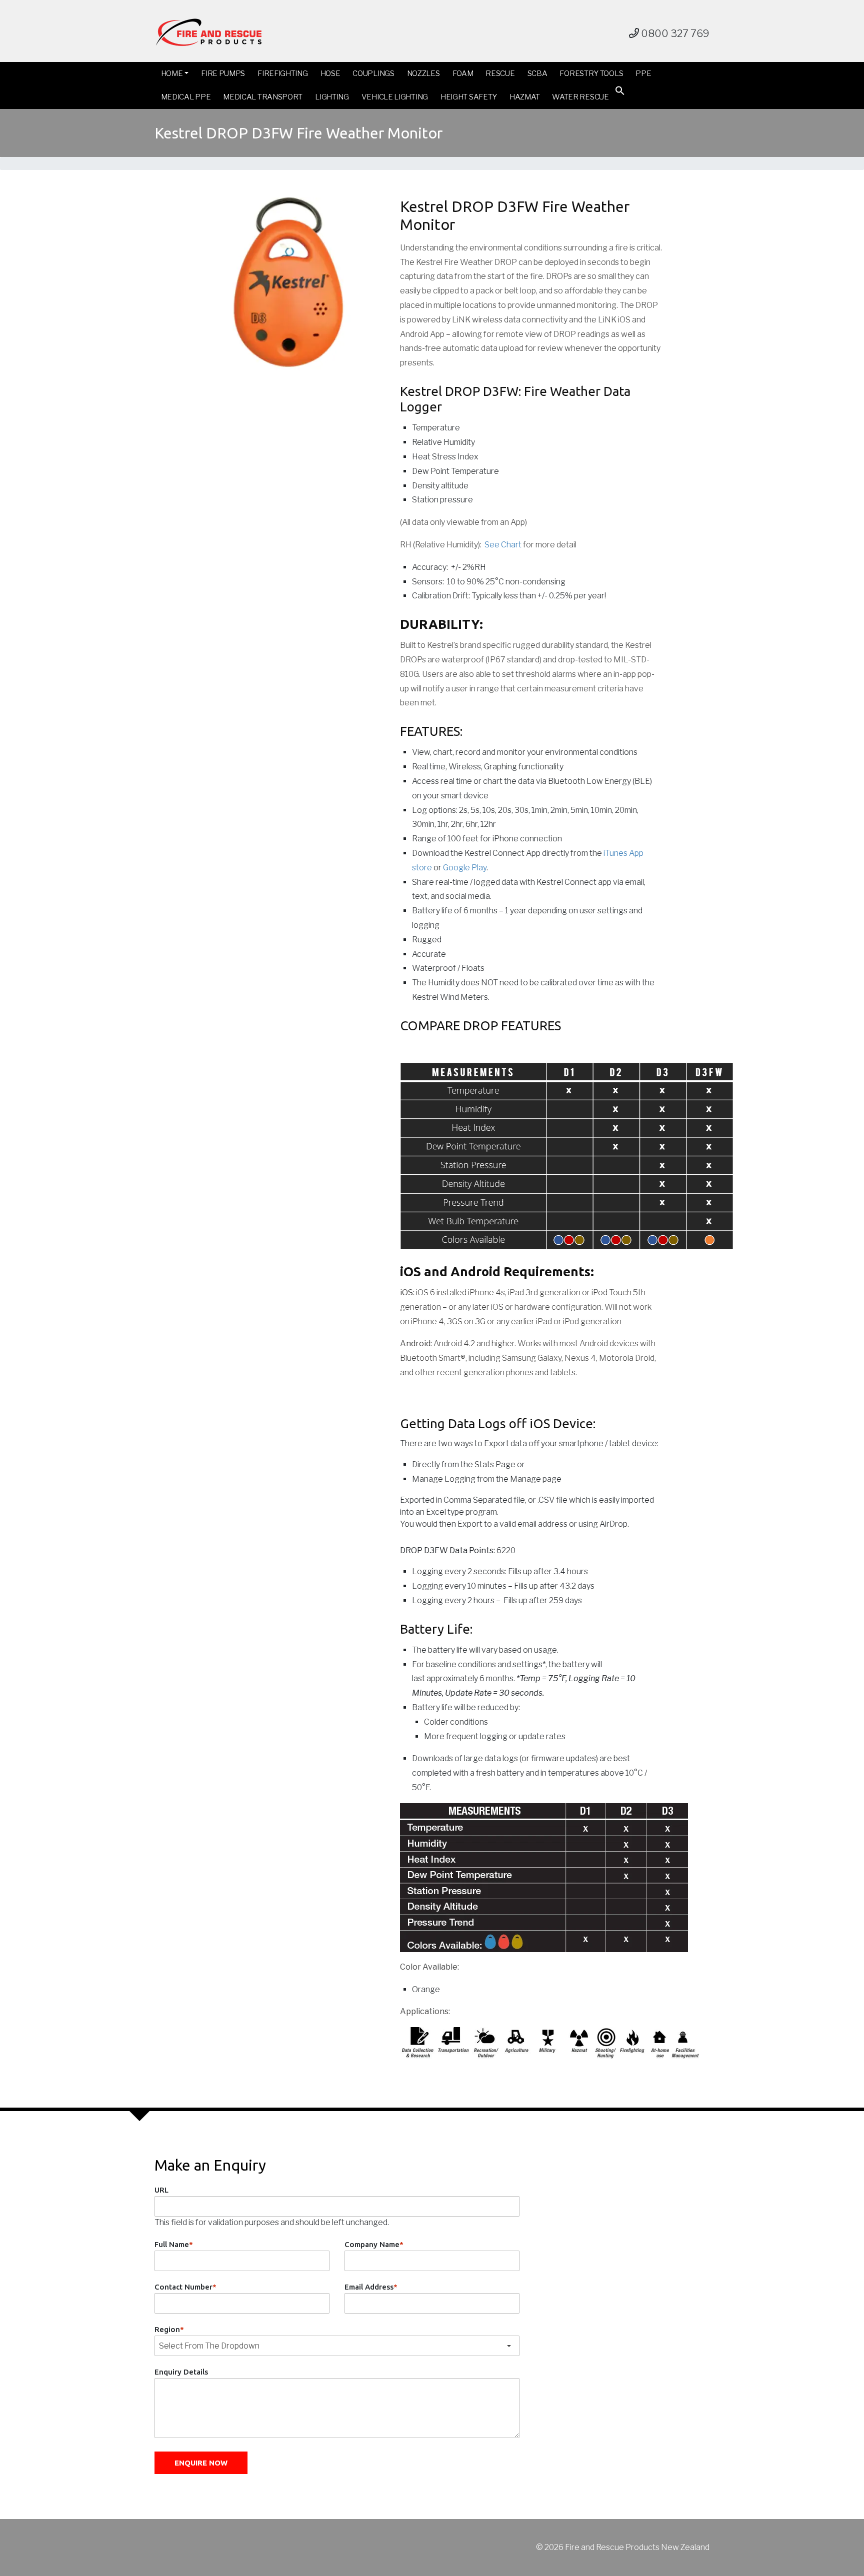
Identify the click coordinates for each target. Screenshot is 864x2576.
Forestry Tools (591, 73)
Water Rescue (580, 97)
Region (169, 2329)
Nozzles (423, 73)
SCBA (537, 73)
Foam (463, 73)
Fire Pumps (223, 73)
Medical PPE (186, 97)
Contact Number (185, 2287)
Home (172, 73)
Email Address (371, 2287)
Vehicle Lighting (395, 97)
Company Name (374, 2244)
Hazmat (524, 97)
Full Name (174, 2244)
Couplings (373, 73)
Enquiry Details (181, 2372)
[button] (620, 93)
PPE (643, 73)
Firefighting (282, 73)
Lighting (332, 97)
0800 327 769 (674, 33)
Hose (330, 73)
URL (161, 2190)
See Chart (503, 545)
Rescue (500, 73)
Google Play (465, 868)
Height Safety (469, 97)
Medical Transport (263, 97)
